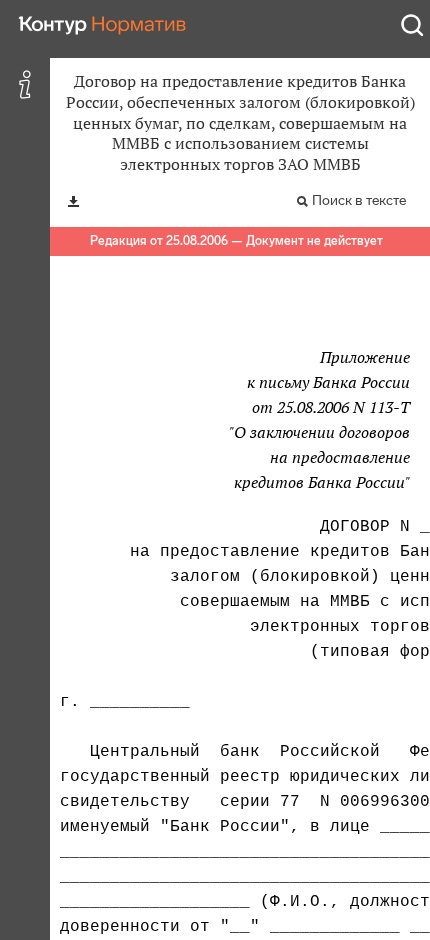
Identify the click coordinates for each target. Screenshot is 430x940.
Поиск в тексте (359, 200)
